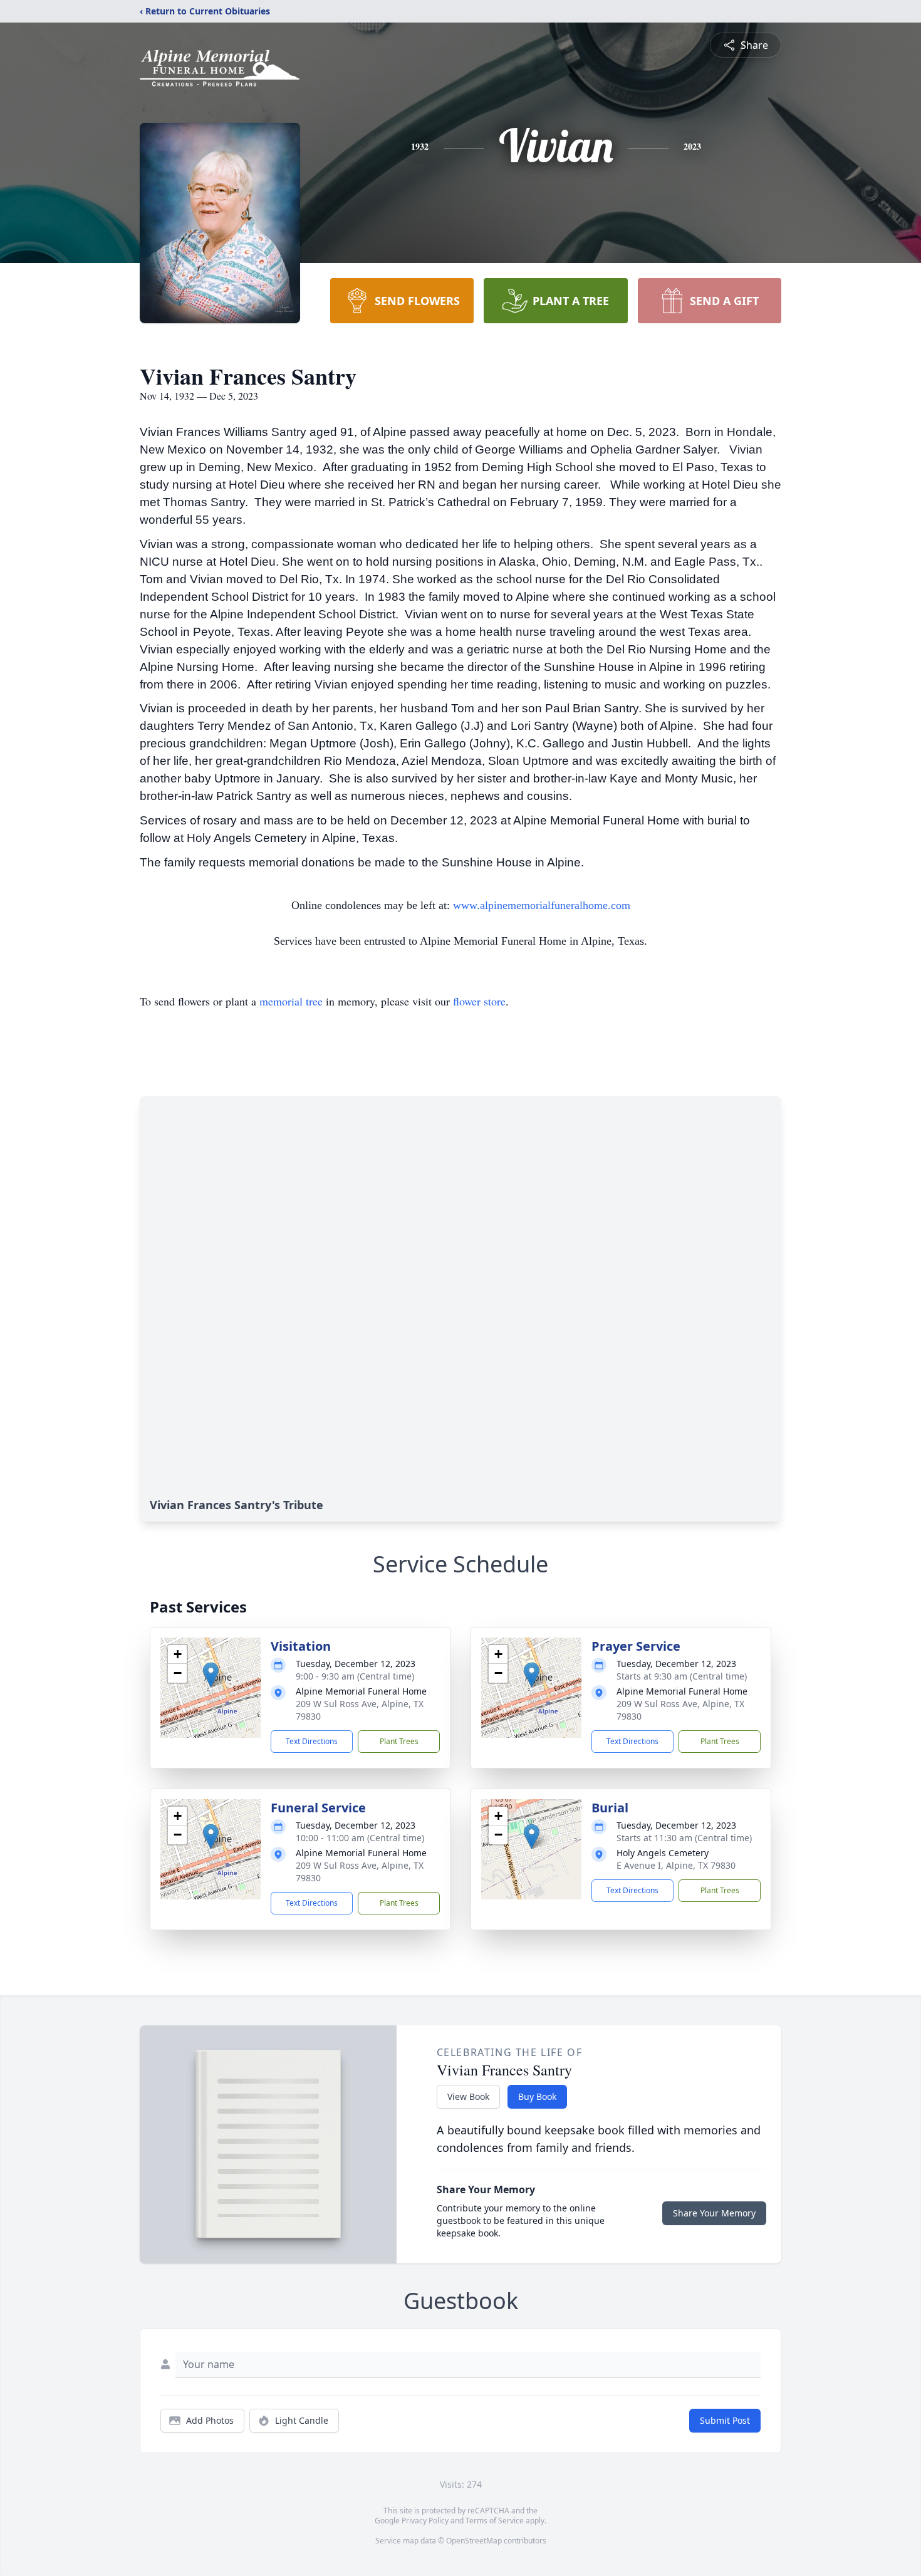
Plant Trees (399, 1741)
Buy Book (537, 2096)
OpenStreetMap (474, 2541)
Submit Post (725, 2420)
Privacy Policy (425, 2521)
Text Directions (312, 1741)
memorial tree (291, 1001)
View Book (468, 2096)
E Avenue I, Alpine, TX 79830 (676, 1865)
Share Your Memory (714, 2213)
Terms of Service (495, 2521)
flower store (479, 1001)
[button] (211, 1675)
